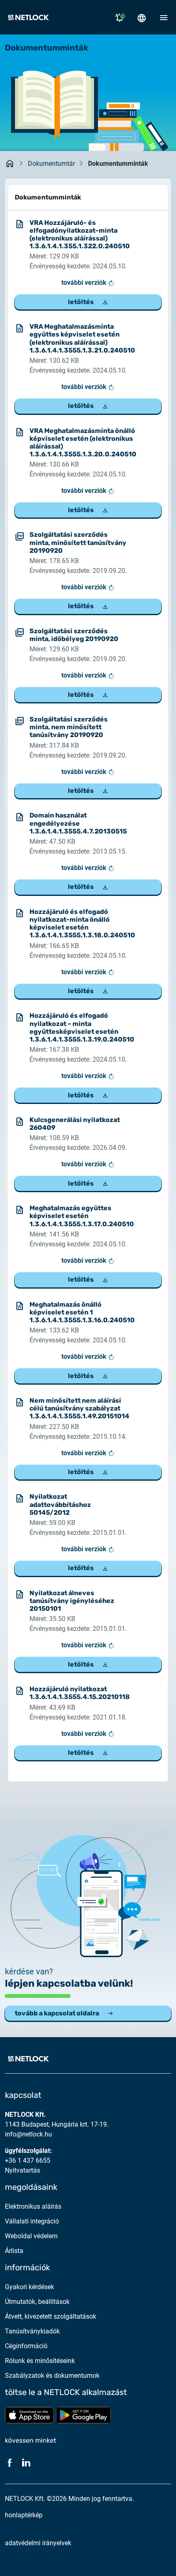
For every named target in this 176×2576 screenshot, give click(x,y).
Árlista (14, 2251)
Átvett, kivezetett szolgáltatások (51, 2316)
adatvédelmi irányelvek (38, 2543)
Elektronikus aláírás (33, 2206)
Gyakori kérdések (29, 2287)
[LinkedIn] (26, 2462)
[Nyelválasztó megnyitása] (142, 17)
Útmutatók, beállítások (37, 2302)
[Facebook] (10, 2462)
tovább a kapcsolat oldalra (57, 2013)
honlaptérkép (24, 2515)
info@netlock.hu (28, 2134)
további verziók (85, 283)
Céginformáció (26, 2346)
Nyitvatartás (23, 2170)
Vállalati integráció (32, 2221)
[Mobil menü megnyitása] (164, 17)
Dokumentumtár (51, 164)
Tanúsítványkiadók (32, 2331)
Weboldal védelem (31, 2236)
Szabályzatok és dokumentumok (52, 2376)
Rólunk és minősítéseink (40, 2361)
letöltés (81, 302)
